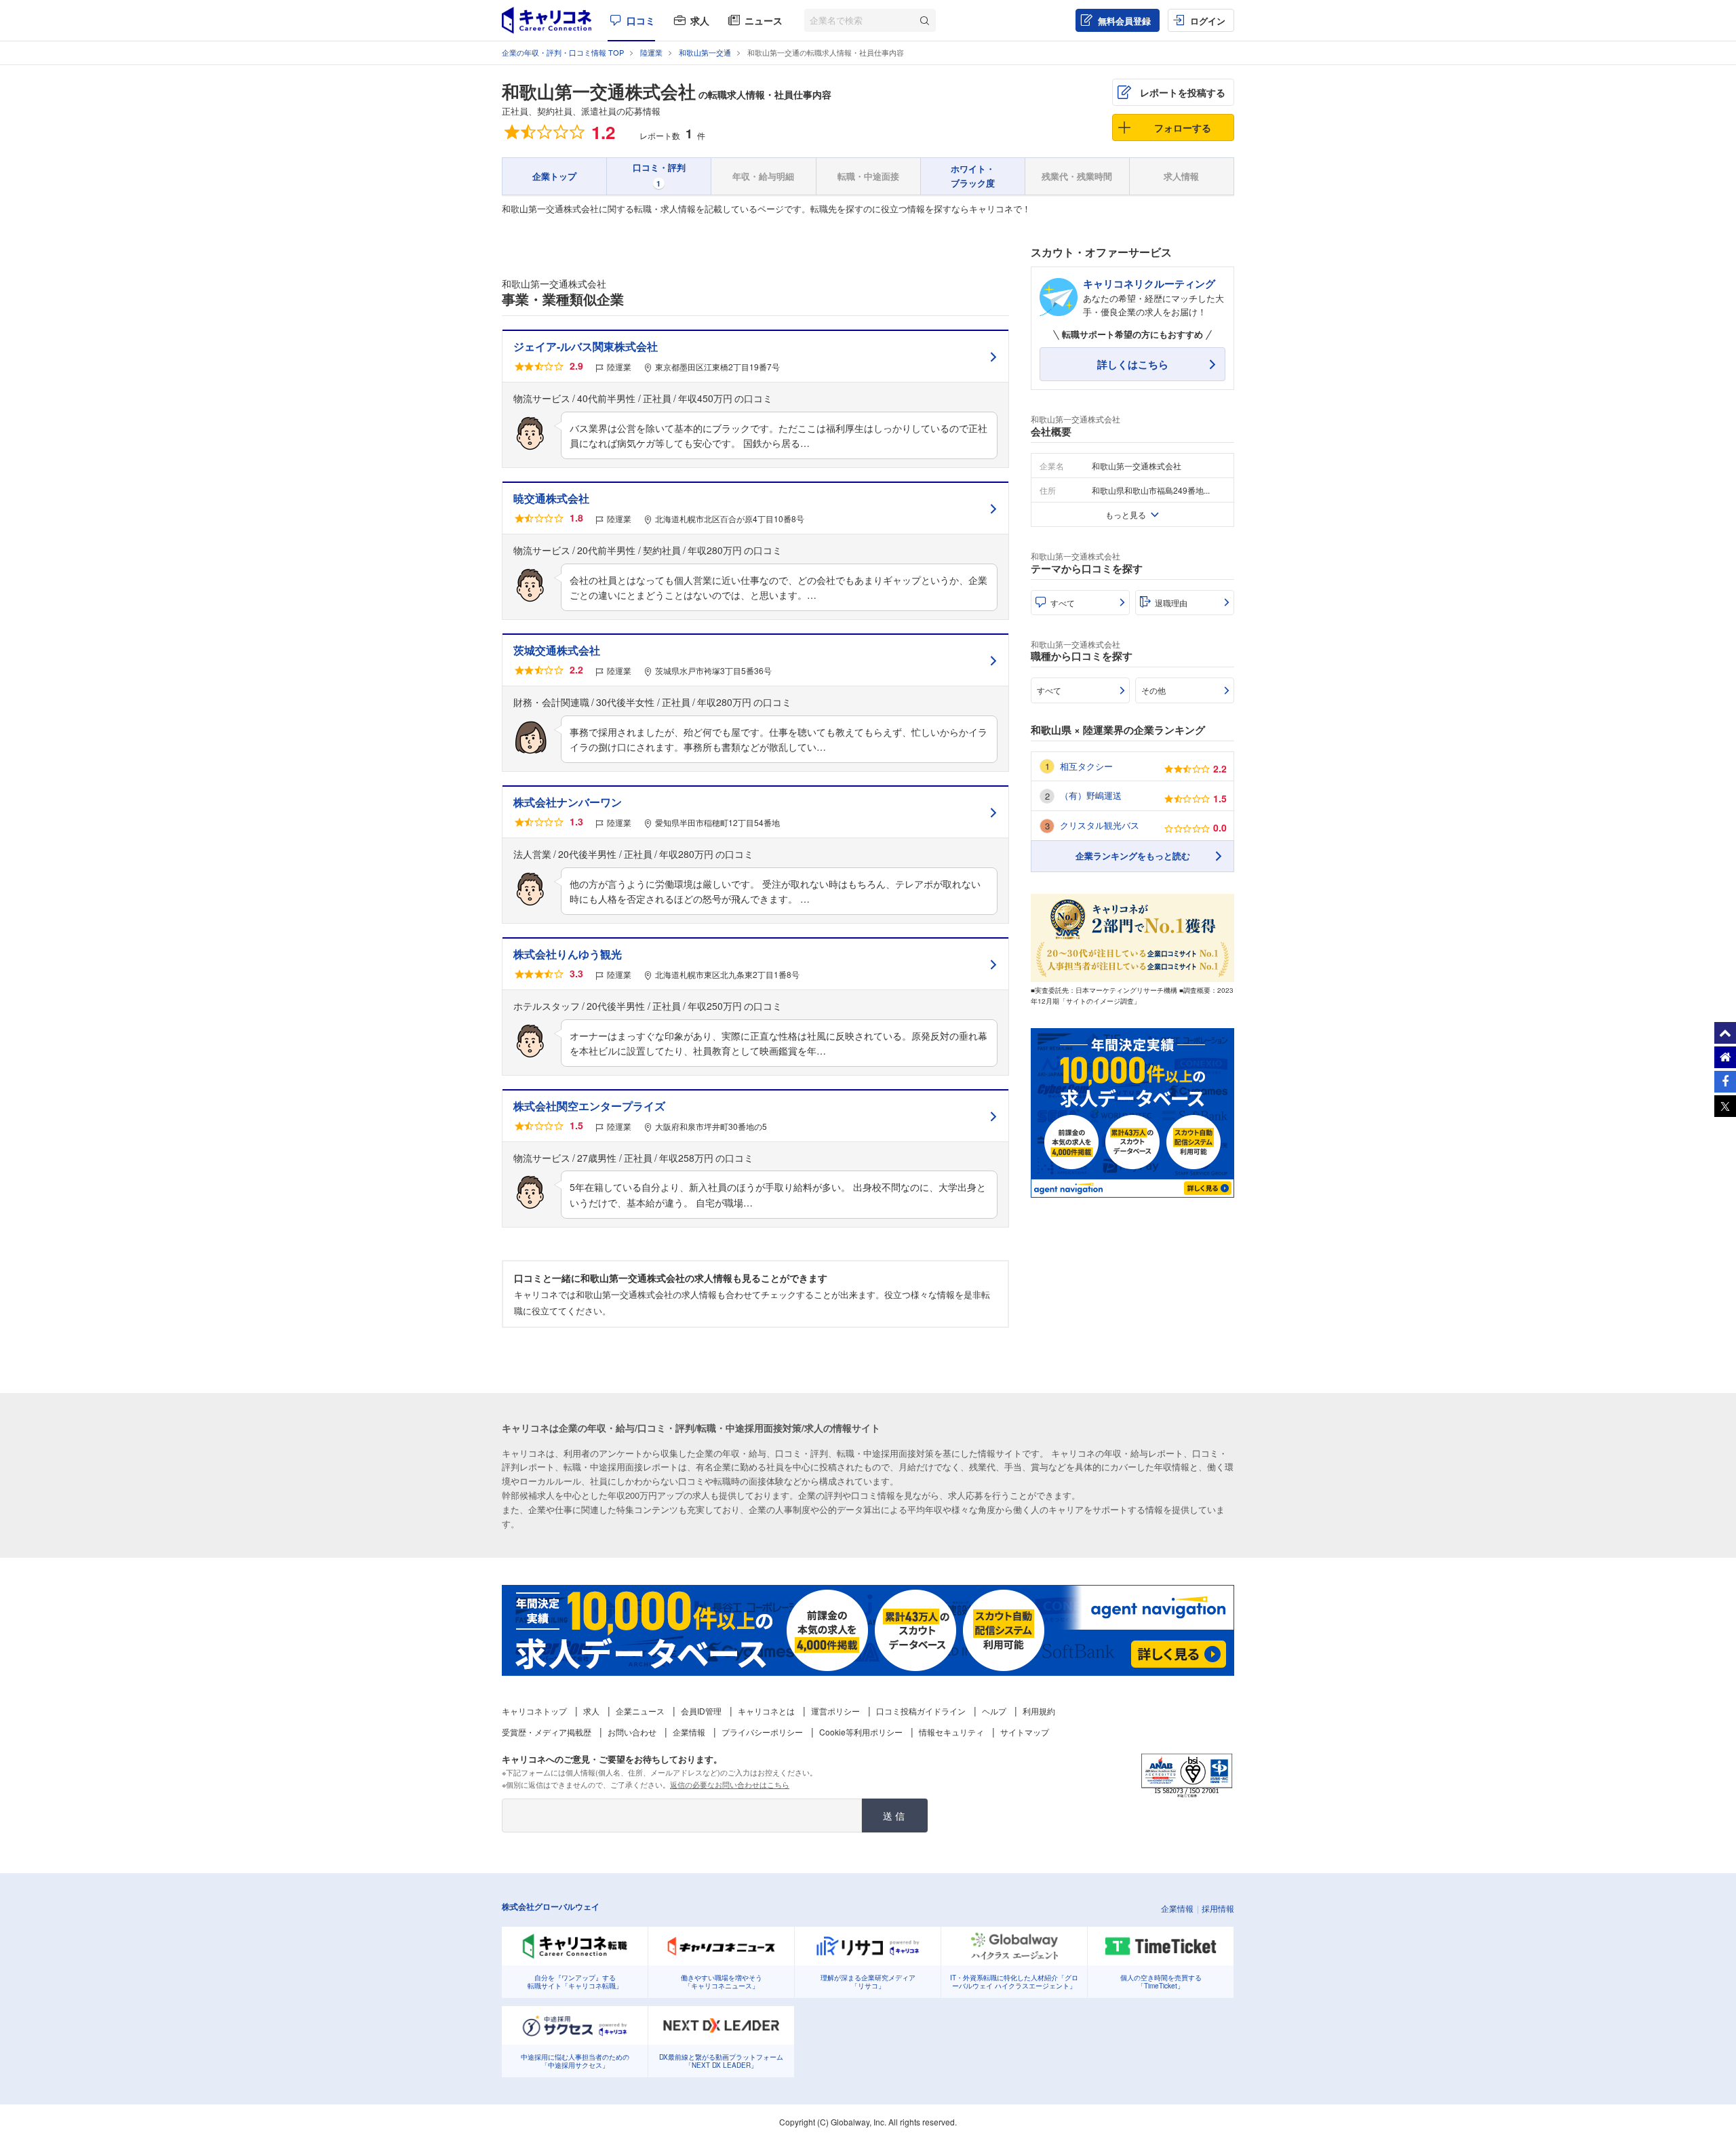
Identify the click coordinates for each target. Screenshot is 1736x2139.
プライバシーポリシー (762, 1732)
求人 (700, 20)
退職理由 (1171, 603)
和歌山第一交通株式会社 (599, 91)
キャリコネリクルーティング (1149, 283)
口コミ (641, 20)
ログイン (1208, 21)
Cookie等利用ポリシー (861, 1732)
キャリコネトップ (534, 1711)
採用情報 (1218, 1908)
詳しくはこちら (1133, 364)
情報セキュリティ (951, 1732)
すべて (1063, 603)
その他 (1153, 690)
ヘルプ (994, 1711)
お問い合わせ (632, 1732)
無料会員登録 (1124, 21)
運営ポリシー (835, 1711)
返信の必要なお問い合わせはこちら (730, 1784)
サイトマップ (1025, 1732)
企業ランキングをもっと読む (1133, 856)
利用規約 (1039, 1711)
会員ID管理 (701, 1711)
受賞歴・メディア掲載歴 (547, 1732)
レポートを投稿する (1183, 92)
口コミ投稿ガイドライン (921, 1711)
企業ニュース (640, 1711)
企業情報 (689, 1732)
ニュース (764, 20)
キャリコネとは (766, 1711)
